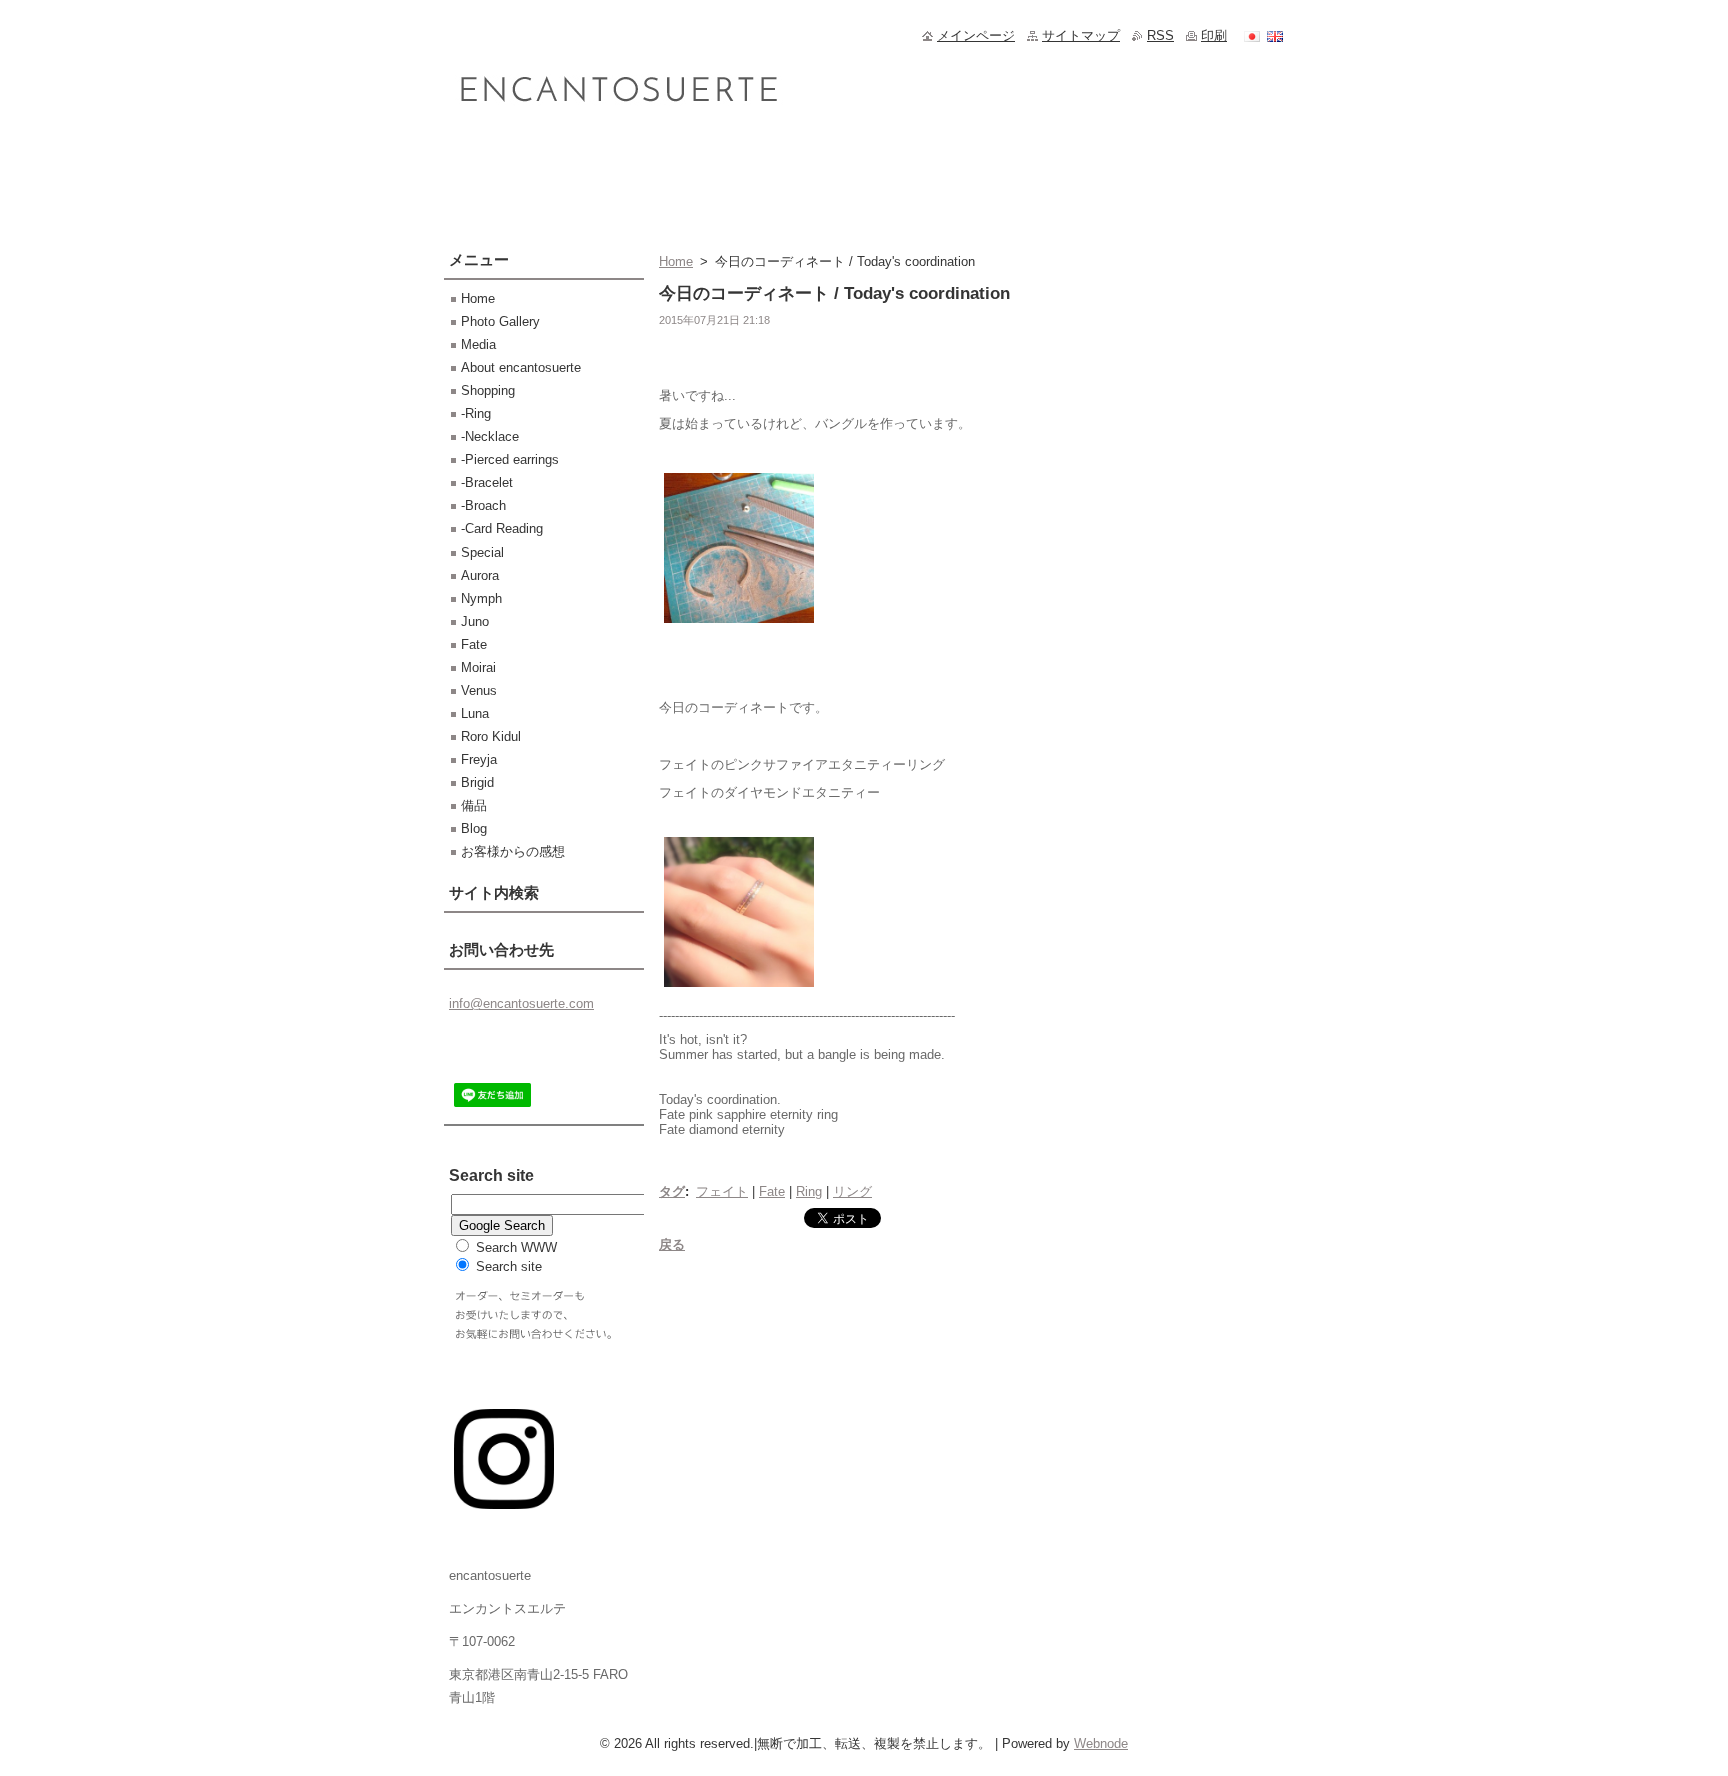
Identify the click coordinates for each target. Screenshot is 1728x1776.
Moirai (478, 667)
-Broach (483, 505)
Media (478, 344)
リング (852, 1191)
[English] (1275, 36)
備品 (474, 805)
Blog (474, 828)
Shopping (488, 390)
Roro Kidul (491, 736)
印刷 (1214, 35)
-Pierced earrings (510, 459)
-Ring (476, 413)
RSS (1160, 35)
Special (482, 552)
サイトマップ (1081, 35)
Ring (809, 1191)
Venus (479, 690)
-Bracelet (487, 482)
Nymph (481, 598)
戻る (672, 1244)
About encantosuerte (521, 367)
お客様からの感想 (513, 851)
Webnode (1101, 1743)
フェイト (722, 1191)
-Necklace (490, 436)
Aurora (480, 575)
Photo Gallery (500, 321)
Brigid (477, 782)
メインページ (976, 35)
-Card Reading (502, 528)
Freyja (479, 759)
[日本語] (1252, 36)
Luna (475, 713)
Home (676, 261)
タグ (672, 1191)
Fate (772, 1191)
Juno (475, 621)
